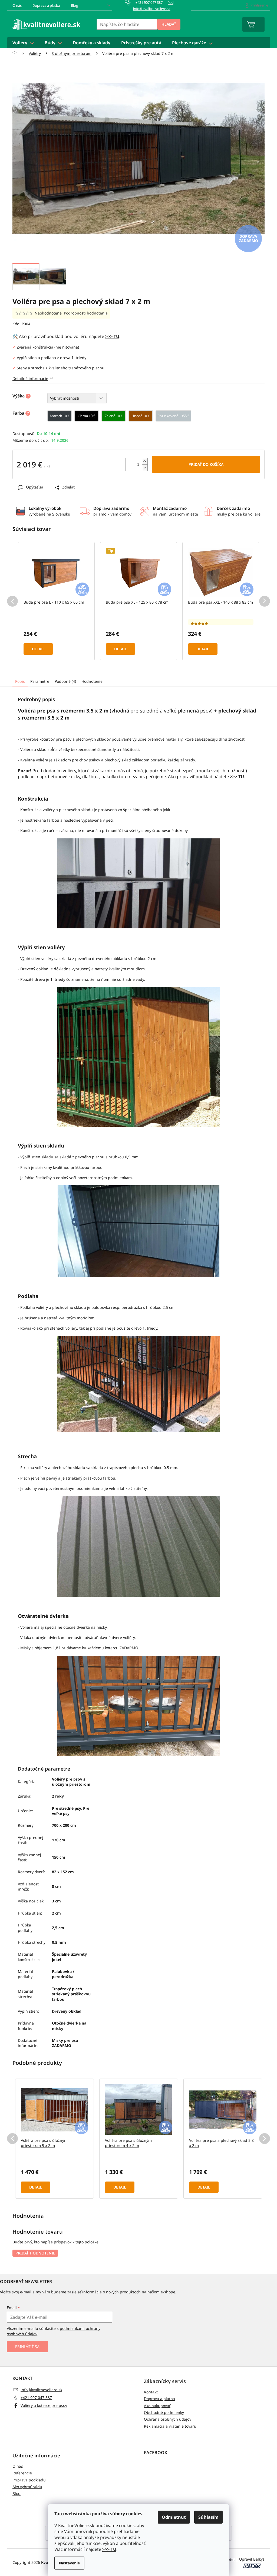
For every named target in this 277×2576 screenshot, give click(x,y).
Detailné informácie (30, 378)
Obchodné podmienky (164, 2412)
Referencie (22, 2473)
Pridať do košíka (206, 464)
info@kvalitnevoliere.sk (41, 2390)
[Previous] (12, 601)
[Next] (265, 601)
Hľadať (169, 24)
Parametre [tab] (40, 681)
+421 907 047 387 (36, 2398)
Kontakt (151, 2392)
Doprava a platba (46, 5)
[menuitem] (23, 43)
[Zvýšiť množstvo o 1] (145, 461)
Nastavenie (69, 2563)
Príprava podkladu (29, 2480)
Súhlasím (208, 2517)
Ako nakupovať (157, 2406)
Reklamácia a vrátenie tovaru (170, 2426)
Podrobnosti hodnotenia (86, 313)
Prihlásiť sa (27, 2346)
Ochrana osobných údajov (168, 2419)
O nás (17, 5)
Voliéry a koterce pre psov (44, 2405)
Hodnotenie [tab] (92, 681)
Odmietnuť (174, 2517)
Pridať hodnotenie (35, 2253)
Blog (75, 5)
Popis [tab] (20, 681)
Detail (38, 649)
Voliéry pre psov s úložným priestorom (71, 1782)
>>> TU (109, 2549)
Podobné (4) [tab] (65, 681)
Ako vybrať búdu (27, 2487)
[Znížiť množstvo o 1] (145, 468)
